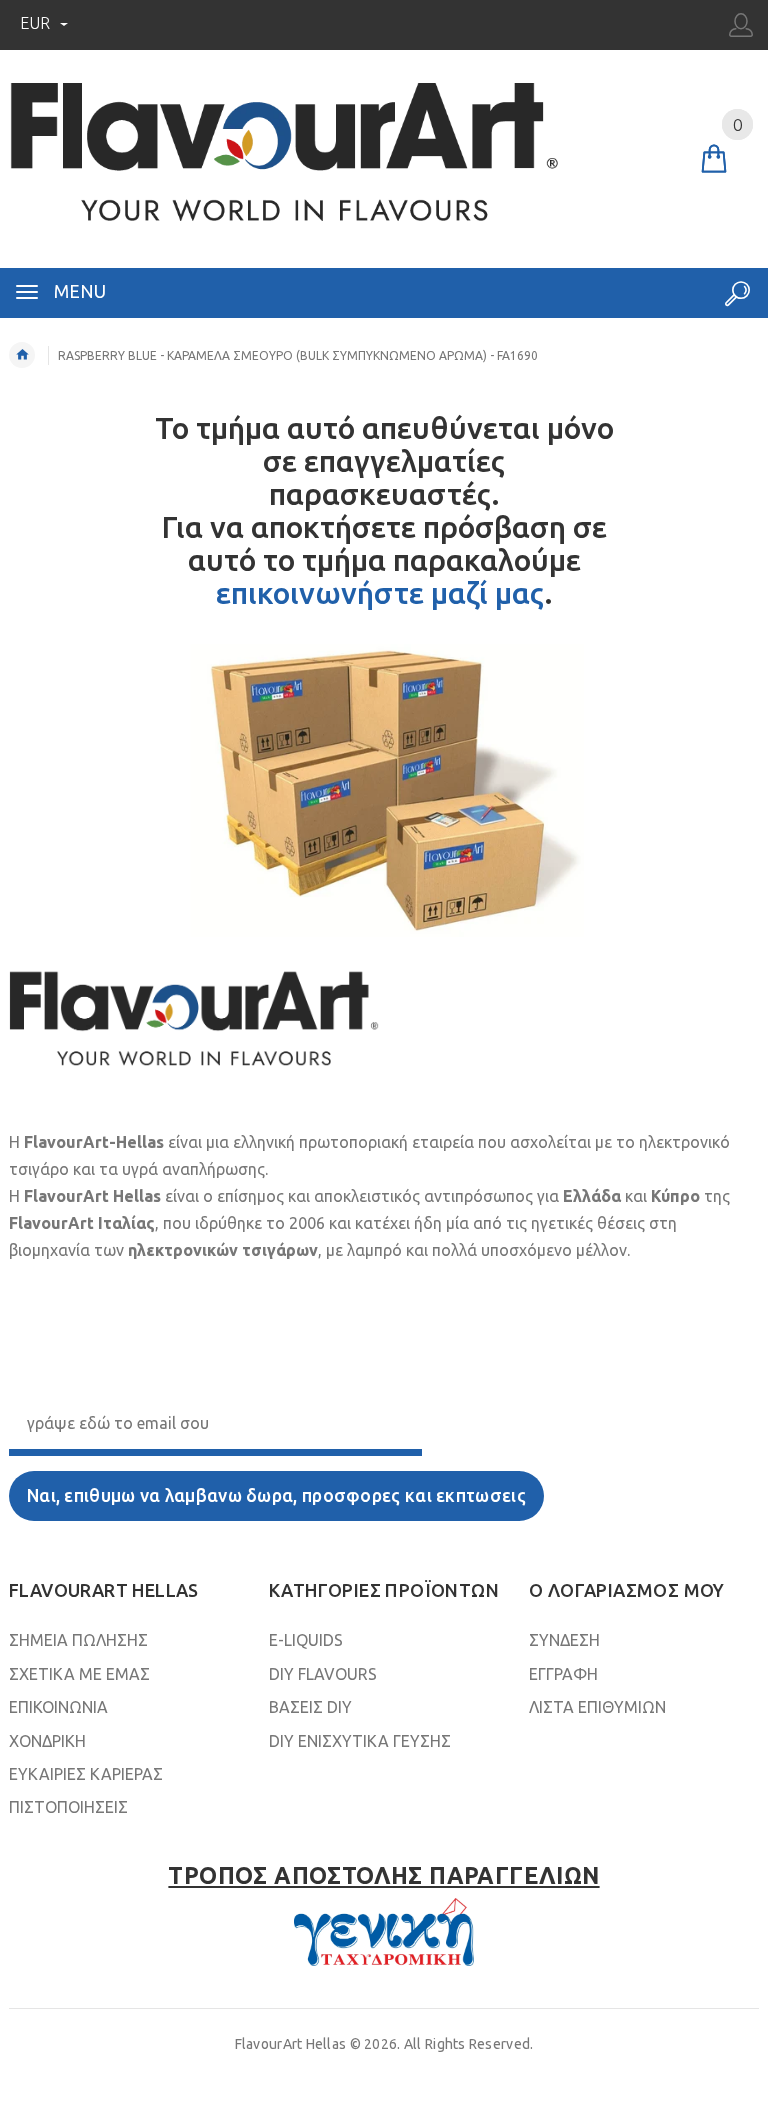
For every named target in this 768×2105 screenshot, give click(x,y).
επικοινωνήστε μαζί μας (380, 593)
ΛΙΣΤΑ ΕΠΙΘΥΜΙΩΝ (597, 1707)
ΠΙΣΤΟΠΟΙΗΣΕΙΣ (68, 1807)
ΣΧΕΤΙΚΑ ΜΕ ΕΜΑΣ (79, 1674)
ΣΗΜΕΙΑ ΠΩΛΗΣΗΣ (78, 1640)
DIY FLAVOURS (323, 1674)
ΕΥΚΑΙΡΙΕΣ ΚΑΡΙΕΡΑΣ (86, 1774)
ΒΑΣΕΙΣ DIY (310, 1707)
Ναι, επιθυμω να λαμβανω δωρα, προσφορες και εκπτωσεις (276, 1495)
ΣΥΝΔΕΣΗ (564, 1640)
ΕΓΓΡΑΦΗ (563, 1674)
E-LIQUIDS (306, 1640)
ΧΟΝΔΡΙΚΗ (47, 1741)
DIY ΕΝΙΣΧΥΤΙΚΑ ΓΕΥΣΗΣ (360, 1741)
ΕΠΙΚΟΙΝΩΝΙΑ (58, 1707)
